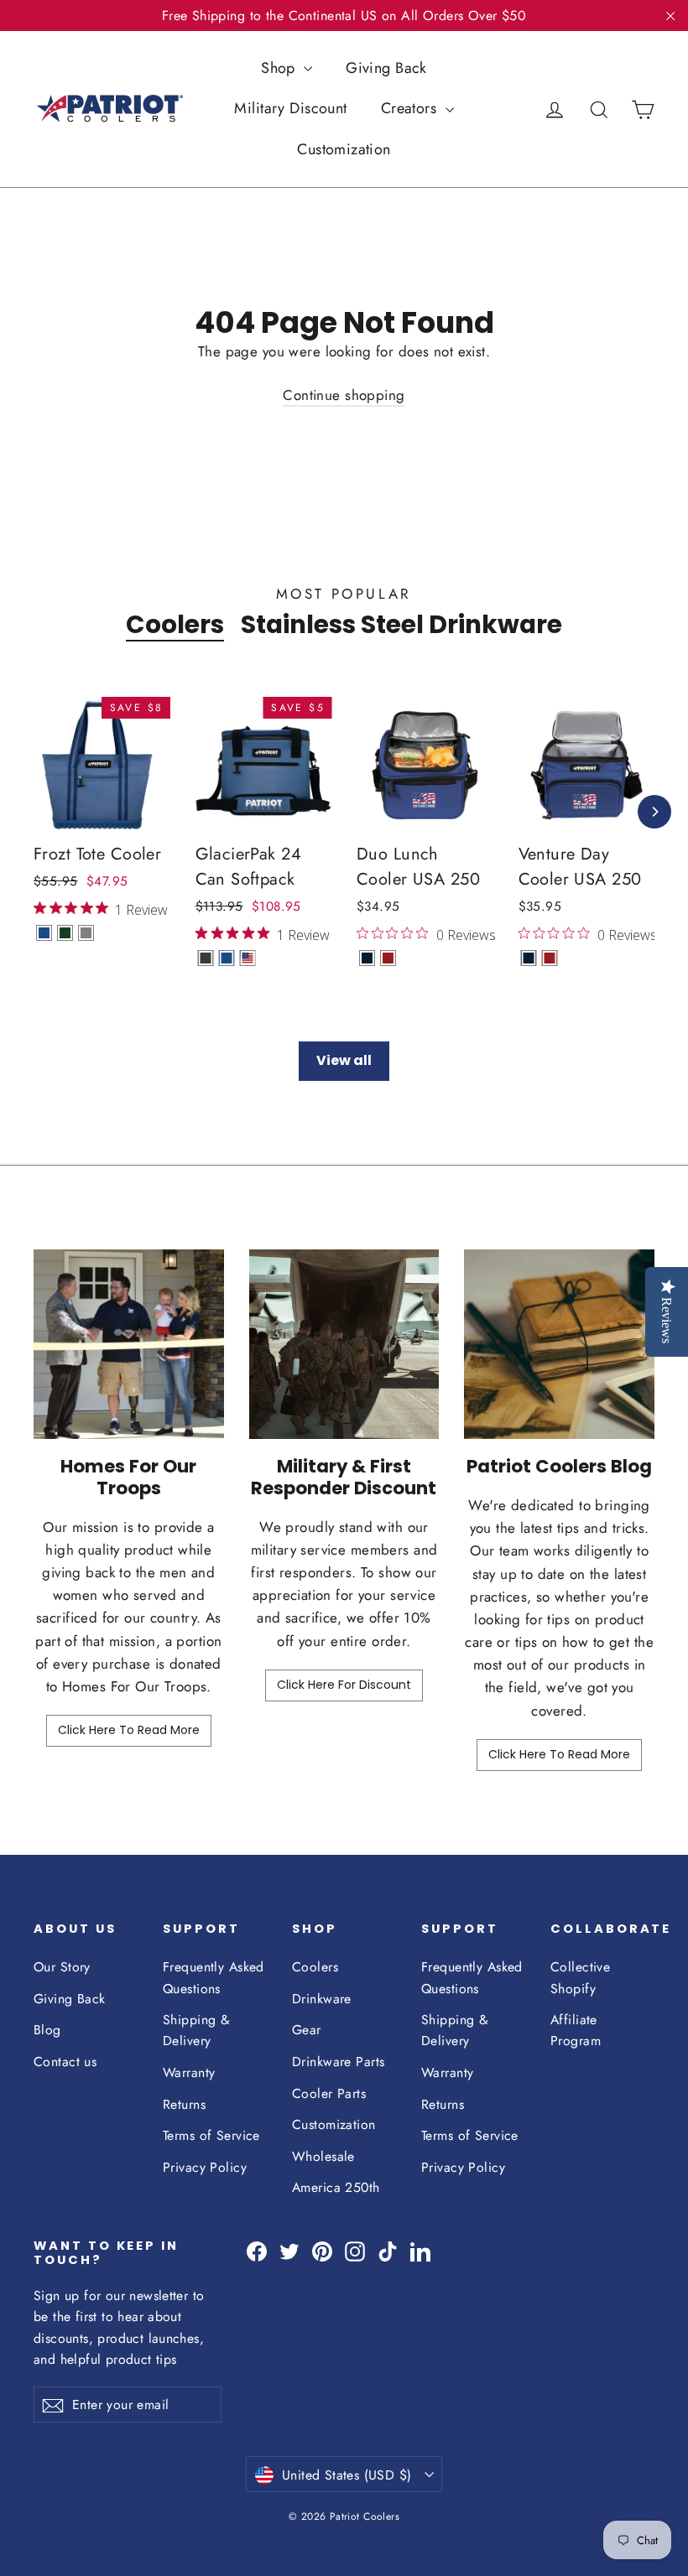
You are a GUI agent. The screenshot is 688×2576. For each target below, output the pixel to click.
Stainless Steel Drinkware (401, 625)
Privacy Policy (205, 2167)
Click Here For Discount (344, 1685)
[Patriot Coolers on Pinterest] (322, 2250)
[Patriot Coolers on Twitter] (289, 2250)
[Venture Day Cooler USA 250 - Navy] (529, 958)
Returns (184, 2104)
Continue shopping (344, 395)
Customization (344, 149)
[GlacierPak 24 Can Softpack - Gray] (206, 958)
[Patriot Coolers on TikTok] (388, 2250)
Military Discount (290, 108)
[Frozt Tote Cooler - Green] (65, 933)
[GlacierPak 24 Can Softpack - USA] (248, 958)
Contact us (65, 2062)
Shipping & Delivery (196, 2030)
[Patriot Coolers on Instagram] (355, 2250)
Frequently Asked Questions (214, 1977)
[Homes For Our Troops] (129, 1345)
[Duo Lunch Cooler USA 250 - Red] (388, 958)
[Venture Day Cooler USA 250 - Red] (550, 958)
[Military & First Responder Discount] (344, 1345)
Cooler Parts (329, 2093)
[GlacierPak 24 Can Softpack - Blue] (227, 958)
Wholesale (323, 2156)
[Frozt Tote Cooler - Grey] (86, 933)
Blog (47, 2030)
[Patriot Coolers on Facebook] (257, 2250)
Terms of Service (211, 2135)
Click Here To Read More (129, 1730)
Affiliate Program (576, 2030)
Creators (411, 108)
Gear (307, 2030)
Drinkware (322, 1999)
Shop (280, 68)
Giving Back (386, 68)
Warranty (189, 2072)
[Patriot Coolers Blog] (559, 1345)
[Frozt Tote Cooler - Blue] (44, 933)
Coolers (175, 625)
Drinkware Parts (338, 2062)
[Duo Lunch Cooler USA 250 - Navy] (367, 958)
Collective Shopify (580, 1977)
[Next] (654, 812)
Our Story (62, 1967)
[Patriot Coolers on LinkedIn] (420, 2250)
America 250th (336, 2187)
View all (344, 1060)
